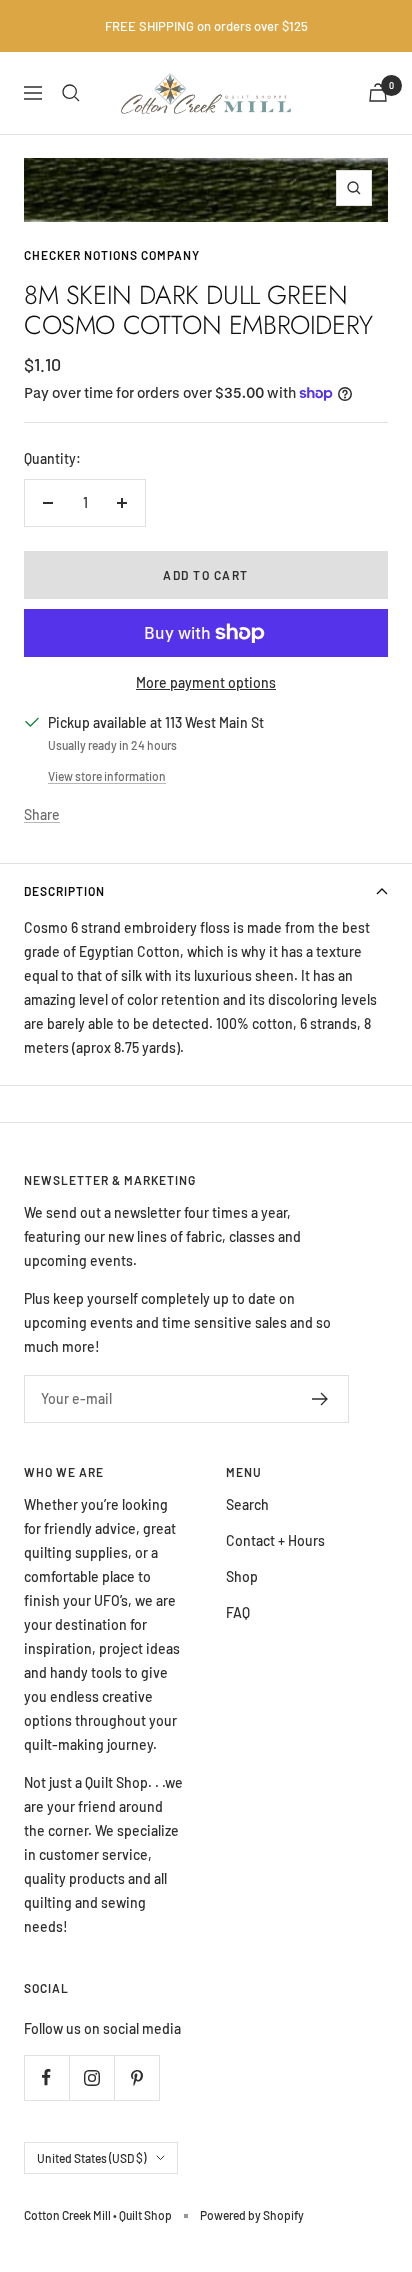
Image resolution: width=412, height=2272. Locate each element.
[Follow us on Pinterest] (136, 2077)
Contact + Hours (275, 1540)
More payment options (206, 682)
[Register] (320, 1399)
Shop (242, 1576)
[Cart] (378, 92)
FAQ (238, 1612)
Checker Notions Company (112, 255)
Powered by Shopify (252, 2215)
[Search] (71, 93)
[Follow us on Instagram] (91, 2077)
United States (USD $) (91, 2158)
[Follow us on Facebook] (46, 2077)
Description (64, 891)
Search (247, 1504)
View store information (107, 776)
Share (42, 814)
